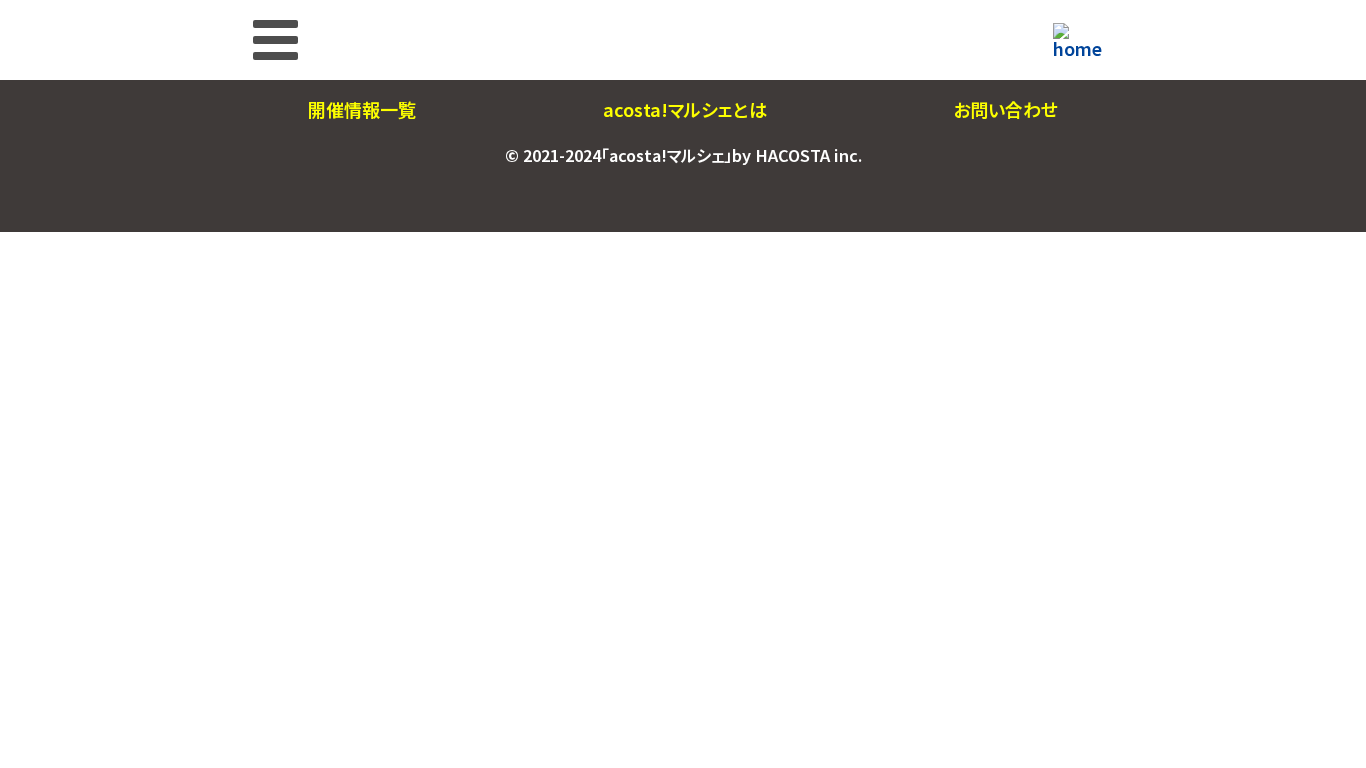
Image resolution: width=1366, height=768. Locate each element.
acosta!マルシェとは (685, 109)
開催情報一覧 (362, 109)
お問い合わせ (1005, 109)
